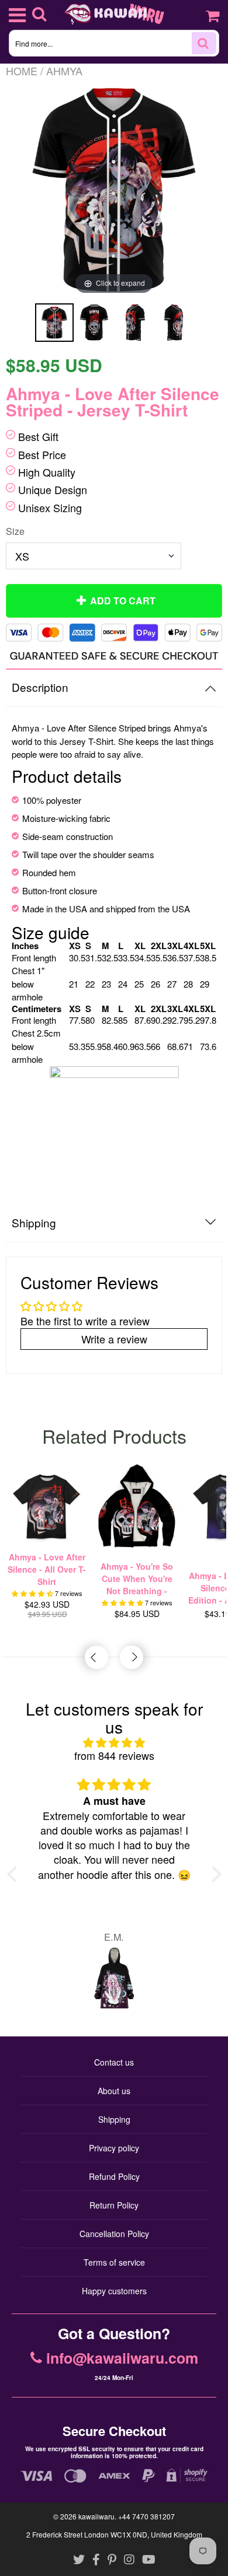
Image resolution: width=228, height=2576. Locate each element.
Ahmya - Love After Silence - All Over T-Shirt (47, 1569)
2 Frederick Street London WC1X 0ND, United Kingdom (114, 2534)
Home (22, 71)
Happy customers (114, 2291)
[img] (114, 1743)
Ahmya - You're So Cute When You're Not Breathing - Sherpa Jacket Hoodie (137, 1579)
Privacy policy (114, 2148)
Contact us (114, 2062)
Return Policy (114, 2205)
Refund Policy (114, 2176)
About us (114, 2091)
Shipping (114, 2119)
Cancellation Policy (114, 2234)
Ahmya (64, 71)
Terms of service (114, 2262)
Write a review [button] (114, 1339)
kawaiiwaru (96, 2516)
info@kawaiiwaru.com (122, 2358)
